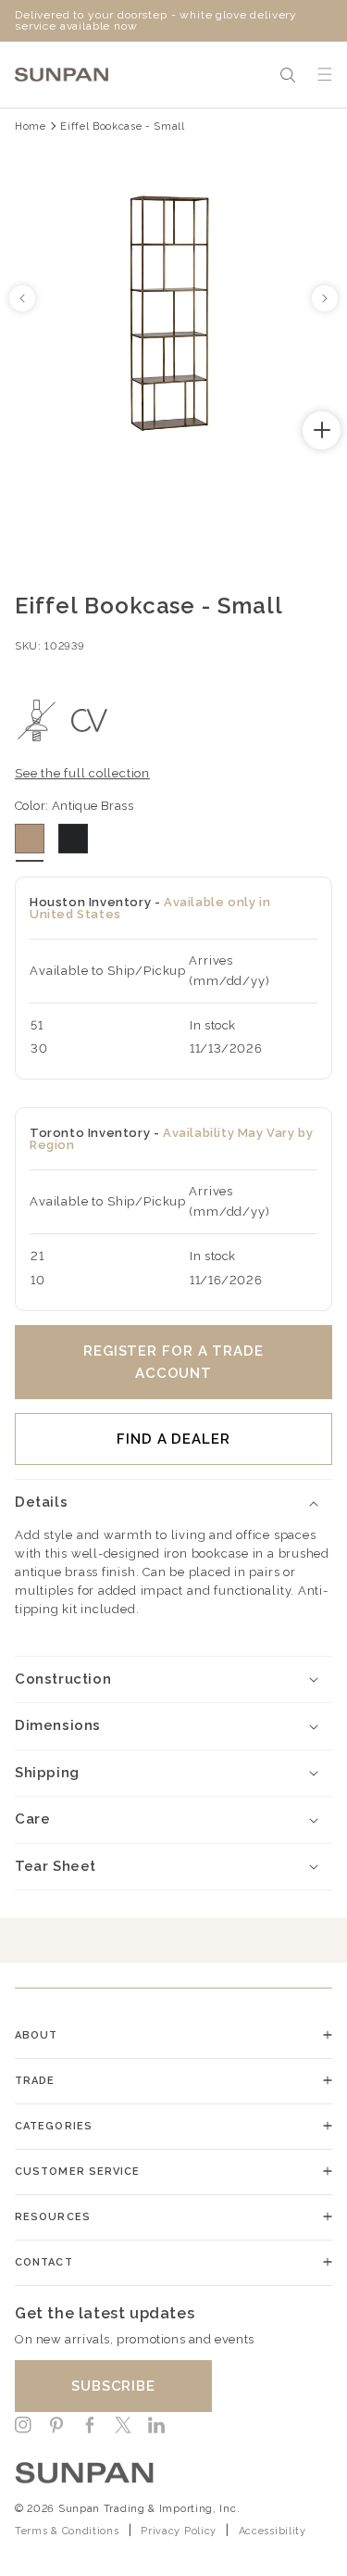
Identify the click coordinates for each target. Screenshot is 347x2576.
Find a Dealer (173, 1439)
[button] (288, 75)
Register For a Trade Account (173, 1362)
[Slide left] (22, 298)
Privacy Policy (179, 2531)
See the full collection (82, 773)
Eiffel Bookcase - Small (122, 126)
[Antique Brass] (30, 839)
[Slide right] (325, 298)
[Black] (73, 839)
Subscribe (113, 2386)
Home (31, 126)
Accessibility (273, 2531)
